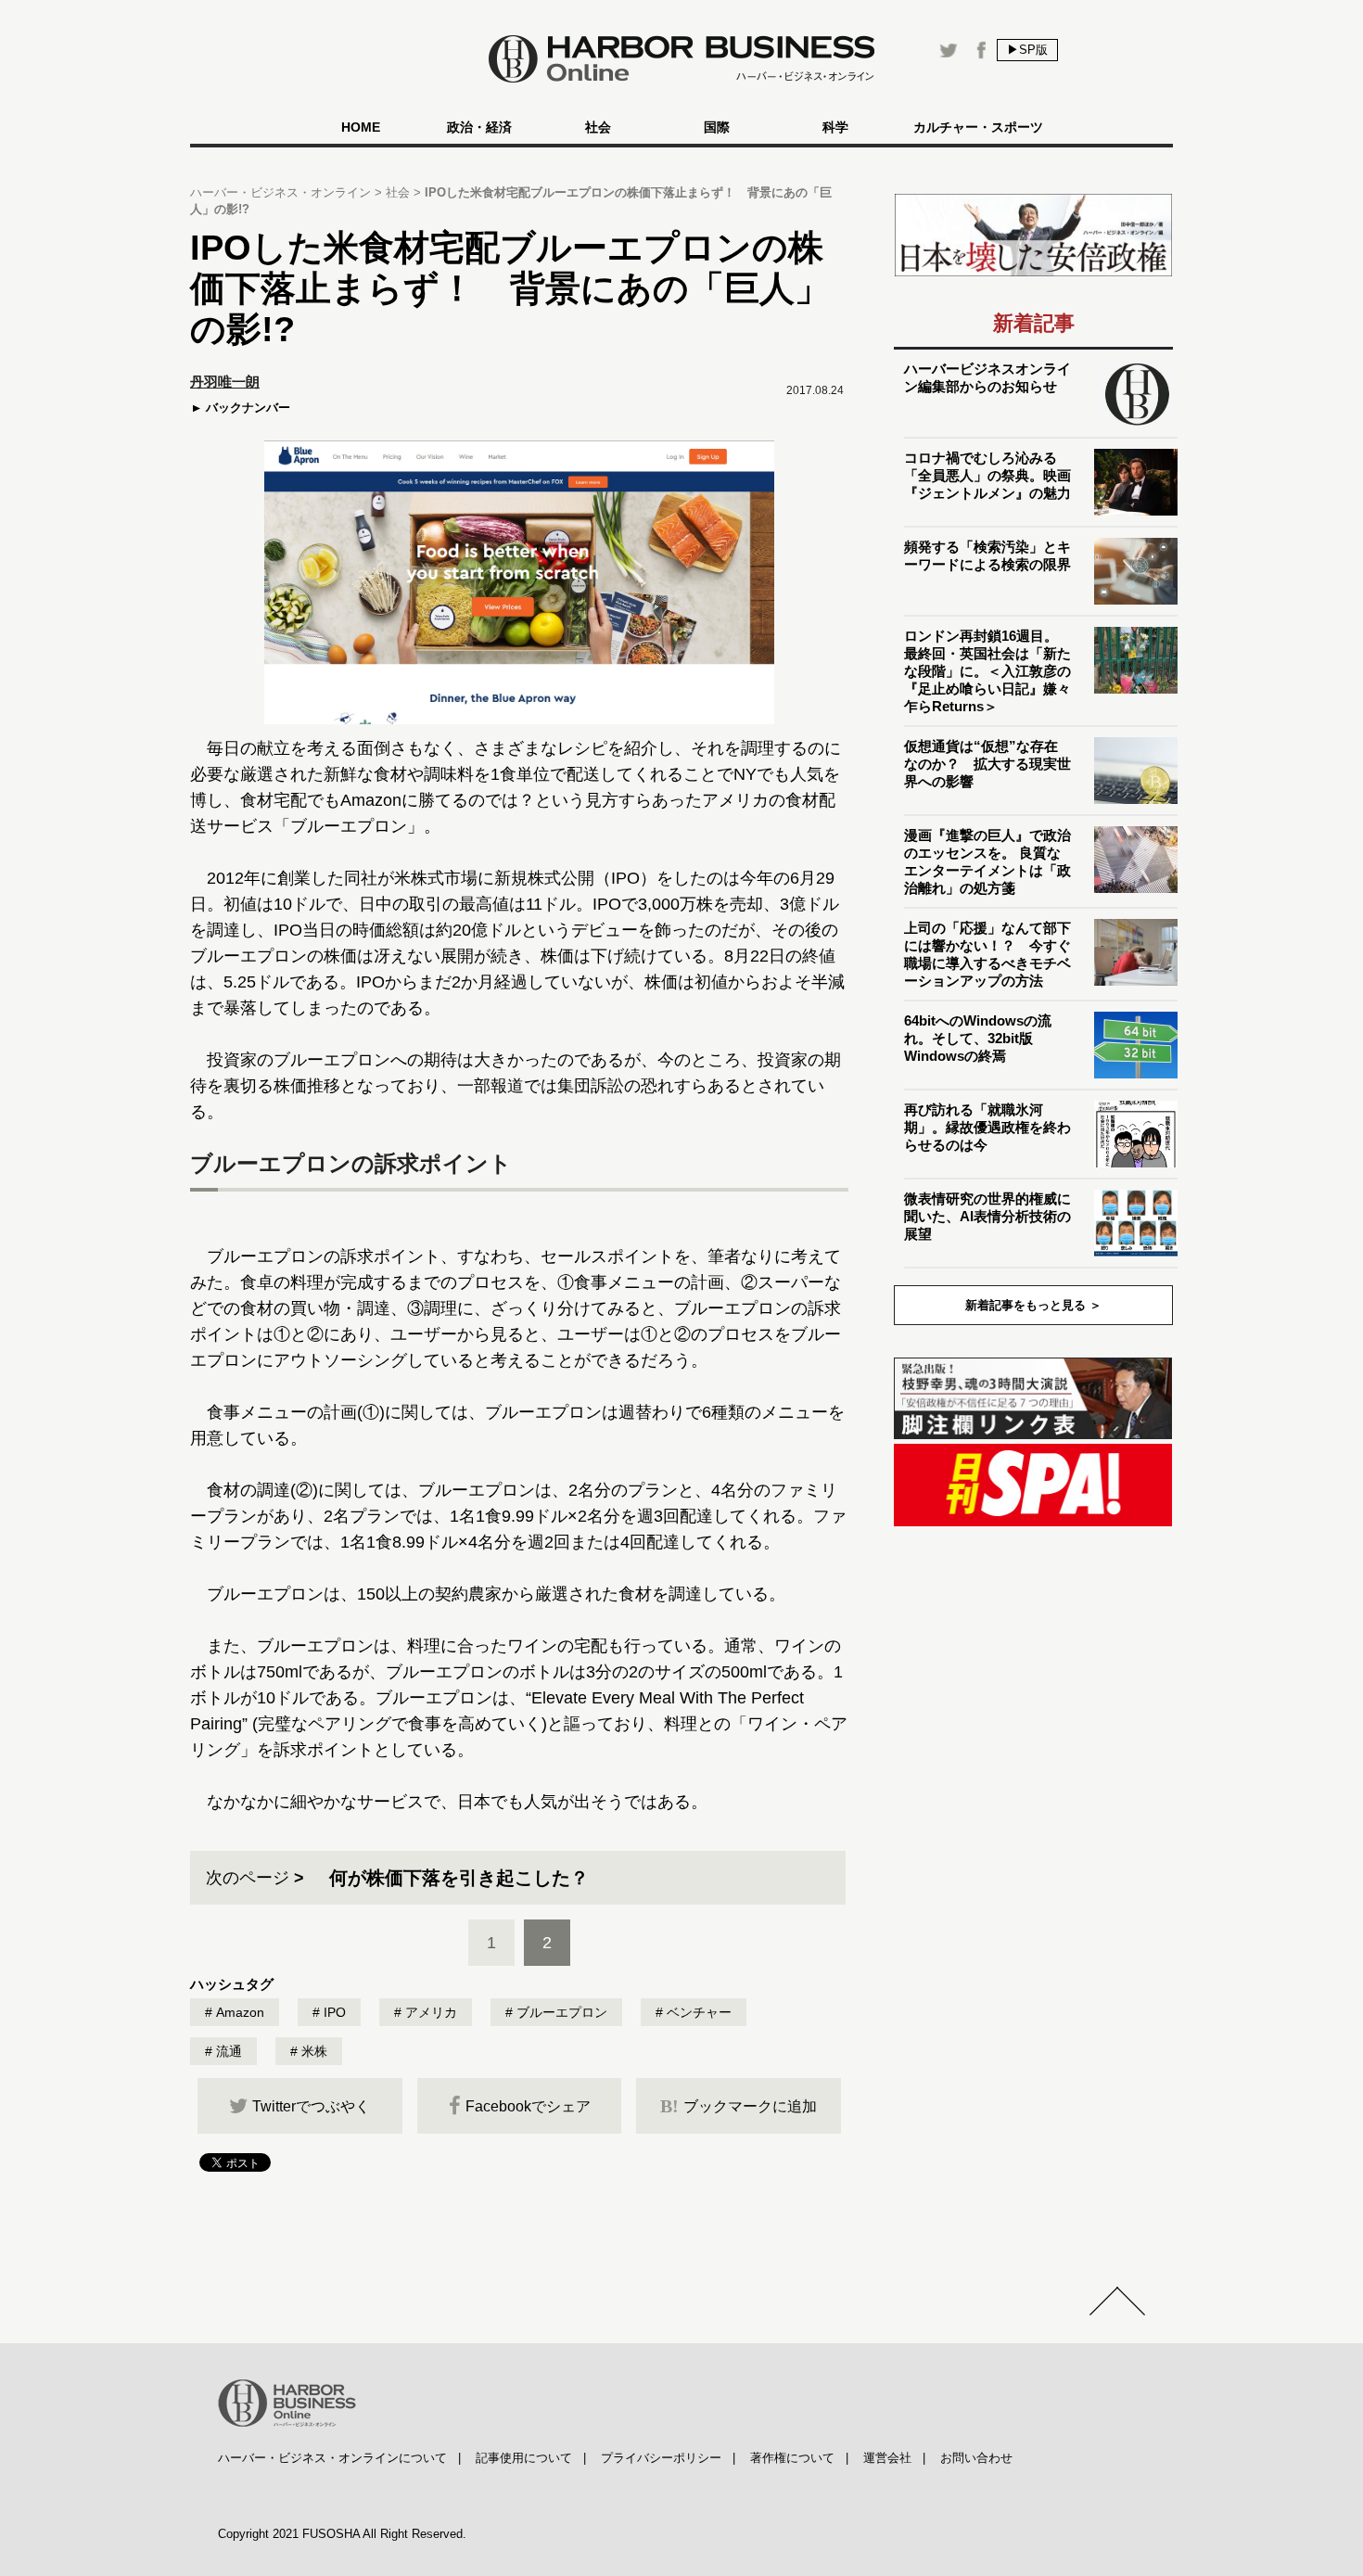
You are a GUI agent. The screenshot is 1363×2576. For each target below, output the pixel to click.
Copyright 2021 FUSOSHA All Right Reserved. (342, 2534)
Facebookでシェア (528, 2106)
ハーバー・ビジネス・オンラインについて (332, 2458)
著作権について (792, 2458)
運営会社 (887, 2458)
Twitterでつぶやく (311, 2106)
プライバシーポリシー (661, 2458)
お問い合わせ (976, 2458)
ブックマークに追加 (739, 2106)
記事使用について (524, 2458)
